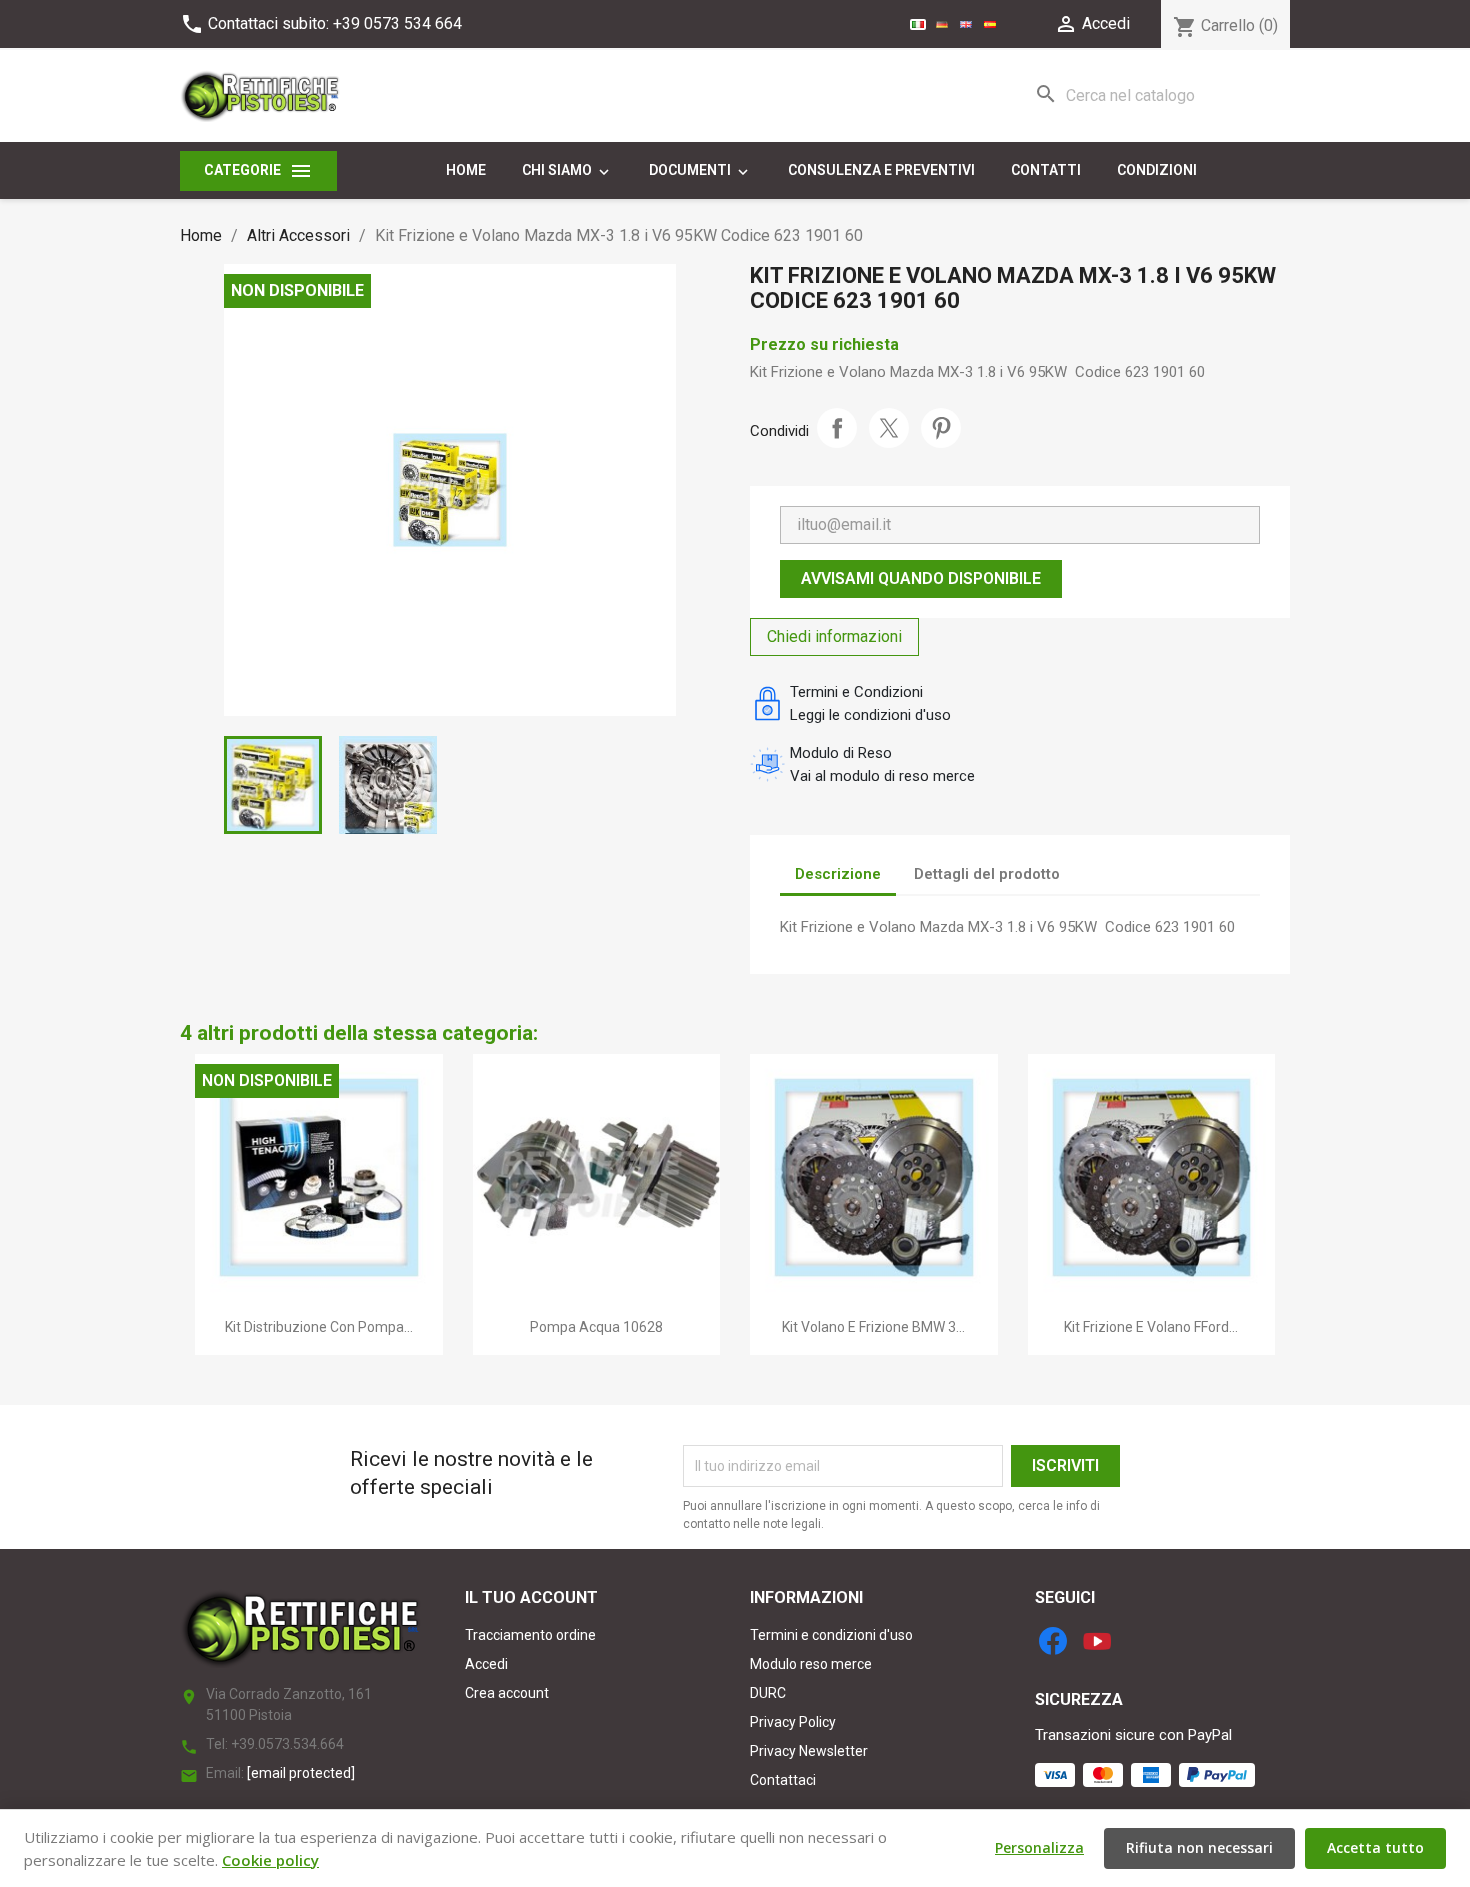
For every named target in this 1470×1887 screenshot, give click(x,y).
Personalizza (1039, 1847)
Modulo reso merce (811, 1664)
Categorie (258, 171)
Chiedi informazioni (834, 636)
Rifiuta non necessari (1199, 1847)
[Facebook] (1053, 1641)
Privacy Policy (793, 1722)
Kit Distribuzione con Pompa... (319, 1327)
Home (466, 170)
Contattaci (783, 1780)
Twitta (889, 428)
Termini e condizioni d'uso (831, 1635)
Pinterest (941, 428)
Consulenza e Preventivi (881, 170)
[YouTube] (1097, 1641)
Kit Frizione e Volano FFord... (1151, 1327)
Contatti (1046, 170)
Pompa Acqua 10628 (596, 1327)
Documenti (700, 171)
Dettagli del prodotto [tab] (987, 874)
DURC (768, 1693)
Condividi (837, 428)
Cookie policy (270, 1860)
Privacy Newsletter (809, 1751)
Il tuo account (531, 1597)
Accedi (486, 1664)
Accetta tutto (1375, 1847)
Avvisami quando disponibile (921, 578)
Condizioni (1157, 170)
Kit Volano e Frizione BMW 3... (873, 1327)
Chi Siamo (567, 171)
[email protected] (301, 1773)
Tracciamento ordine (530, 1635)
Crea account (507, 1693)
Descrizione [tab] (838, 874)
